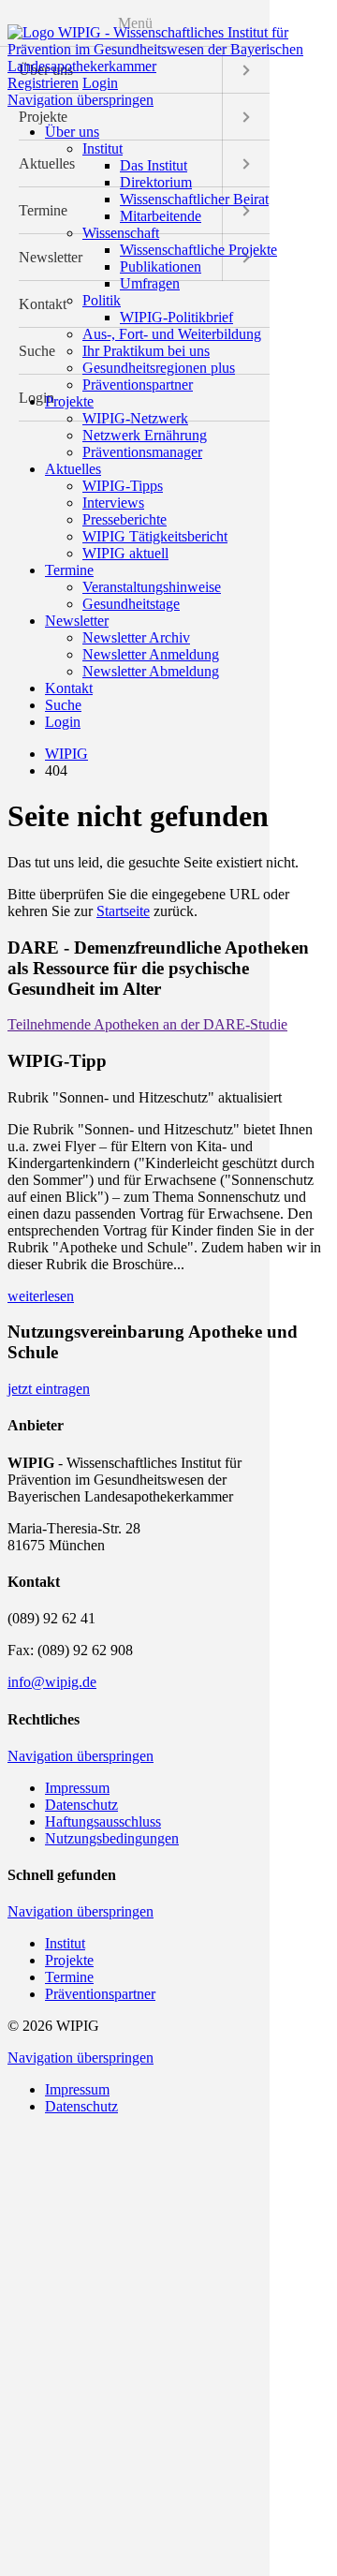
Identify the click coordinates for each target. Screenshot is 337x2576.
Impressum (77, 1788)
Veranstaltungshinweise (152, 587)
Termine (69, 570)
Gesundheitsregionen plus (159, 368)
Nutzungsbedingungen (112, 1838)
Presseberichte (125, 519)
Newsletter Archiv (136, 637)
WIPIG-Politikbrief (176, 317)
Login (100, 83)
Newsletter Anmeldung (151, 654)
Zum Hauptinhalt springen (85, 15)
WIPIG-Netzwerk (135, 418)
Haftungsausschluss (103, 1821)
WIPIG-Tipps (123, 486)
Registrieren (43, 83)
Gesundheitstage (131, 604)
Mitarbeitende (161, 216)
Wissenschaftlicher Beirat (194, 199)
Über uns (72, 132)
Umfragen (150, 283)
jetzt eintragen (49, 1389)
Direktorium (156, 182)
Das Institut (154, 165)
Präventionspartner (138, 385)
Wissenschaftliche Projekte (198, 250)
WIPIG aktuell (125, 553)
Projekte (69, 401)
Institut (103, 148)
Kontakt (69, 688)
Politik (102, 300)
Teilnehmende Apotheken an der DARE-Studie (147, 1024)
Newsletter (77, 621)
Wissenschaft (121, 233)
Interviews (113, 503)
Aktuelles (73, 469)
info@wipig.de (52, 1682)
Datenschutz (81, 1805)
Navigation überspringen (81, 100)
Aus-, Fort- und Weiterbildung (172, 334)
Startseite (123, 911)
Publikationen (161, 266)
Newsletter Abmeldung (151, 671)
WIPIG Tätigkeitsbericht (155, 536)
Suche (63, 705)
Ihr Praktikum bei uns (146, 351)
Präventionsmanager (142, 452)
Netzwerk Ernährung (145, 435)
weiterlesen (41, 1296)
